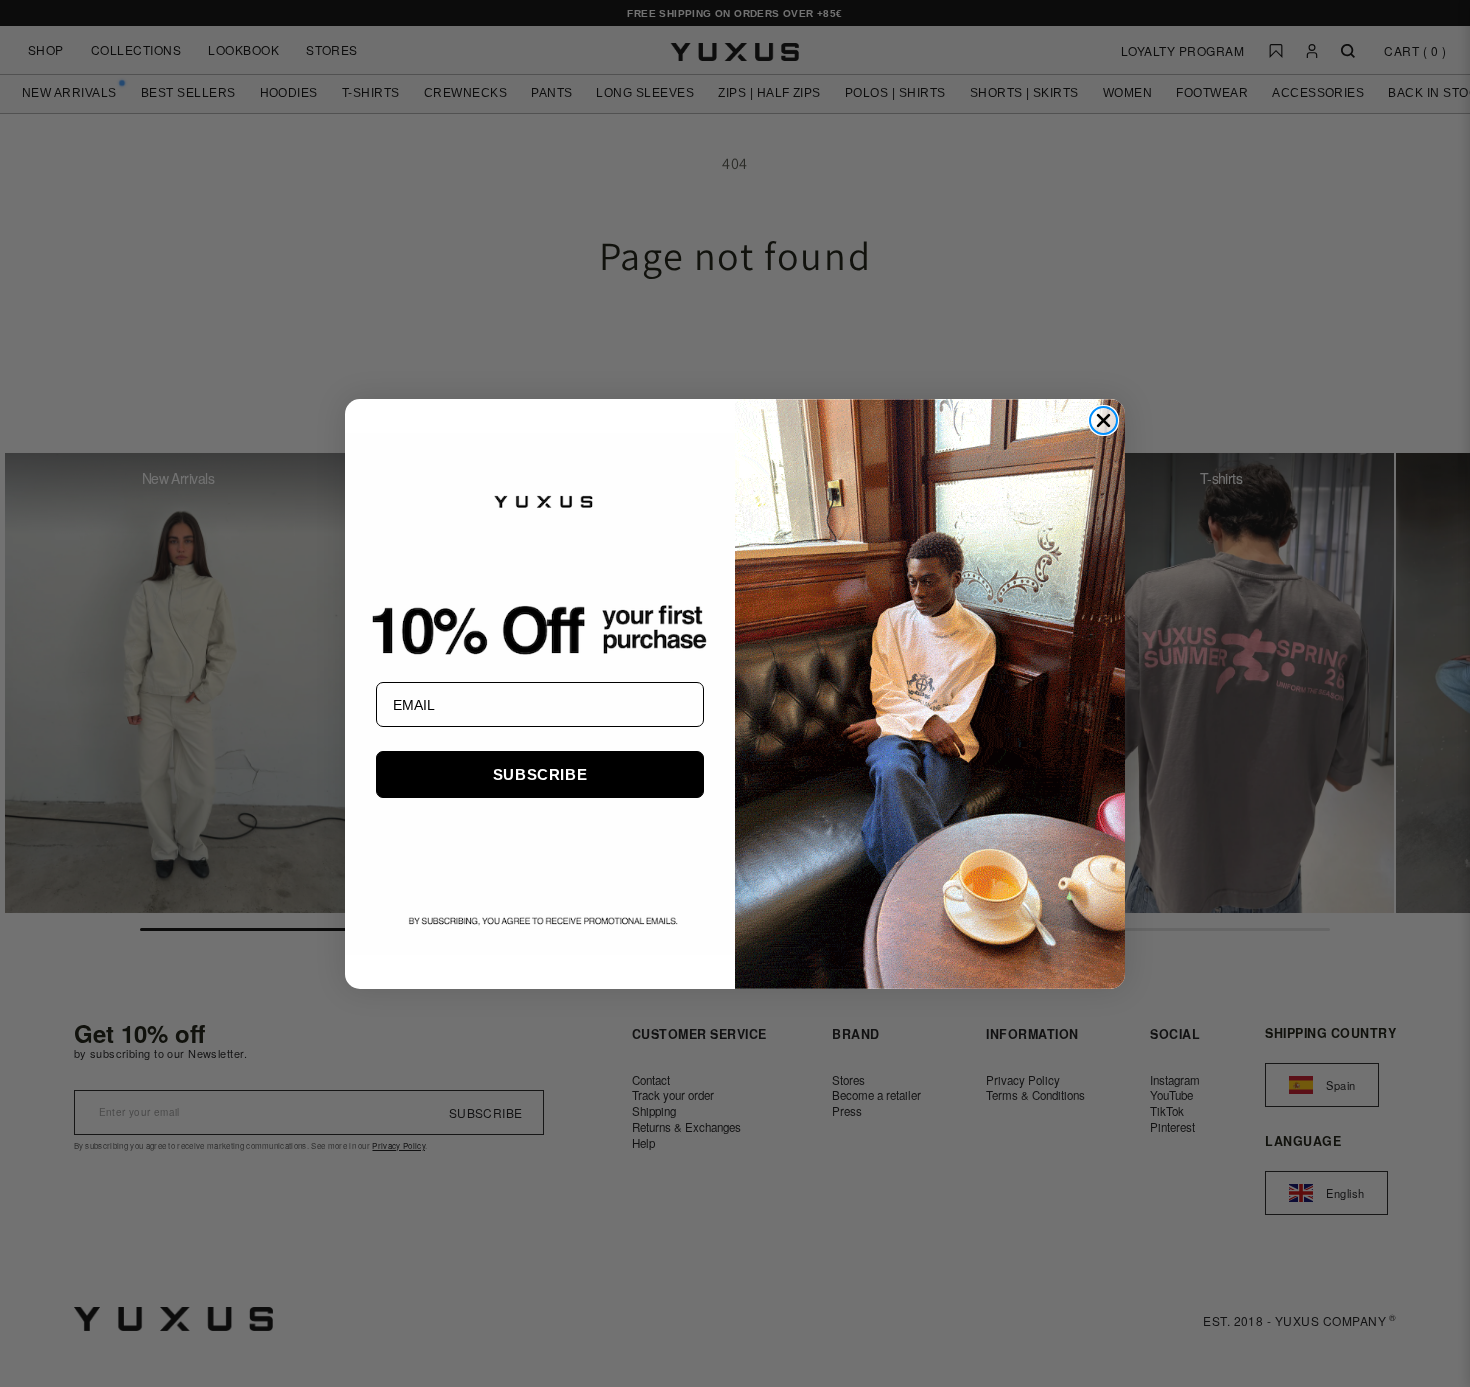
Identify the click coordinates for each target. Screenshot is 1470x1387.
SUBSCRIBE (540, 774)
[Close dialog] (1103, 420)
